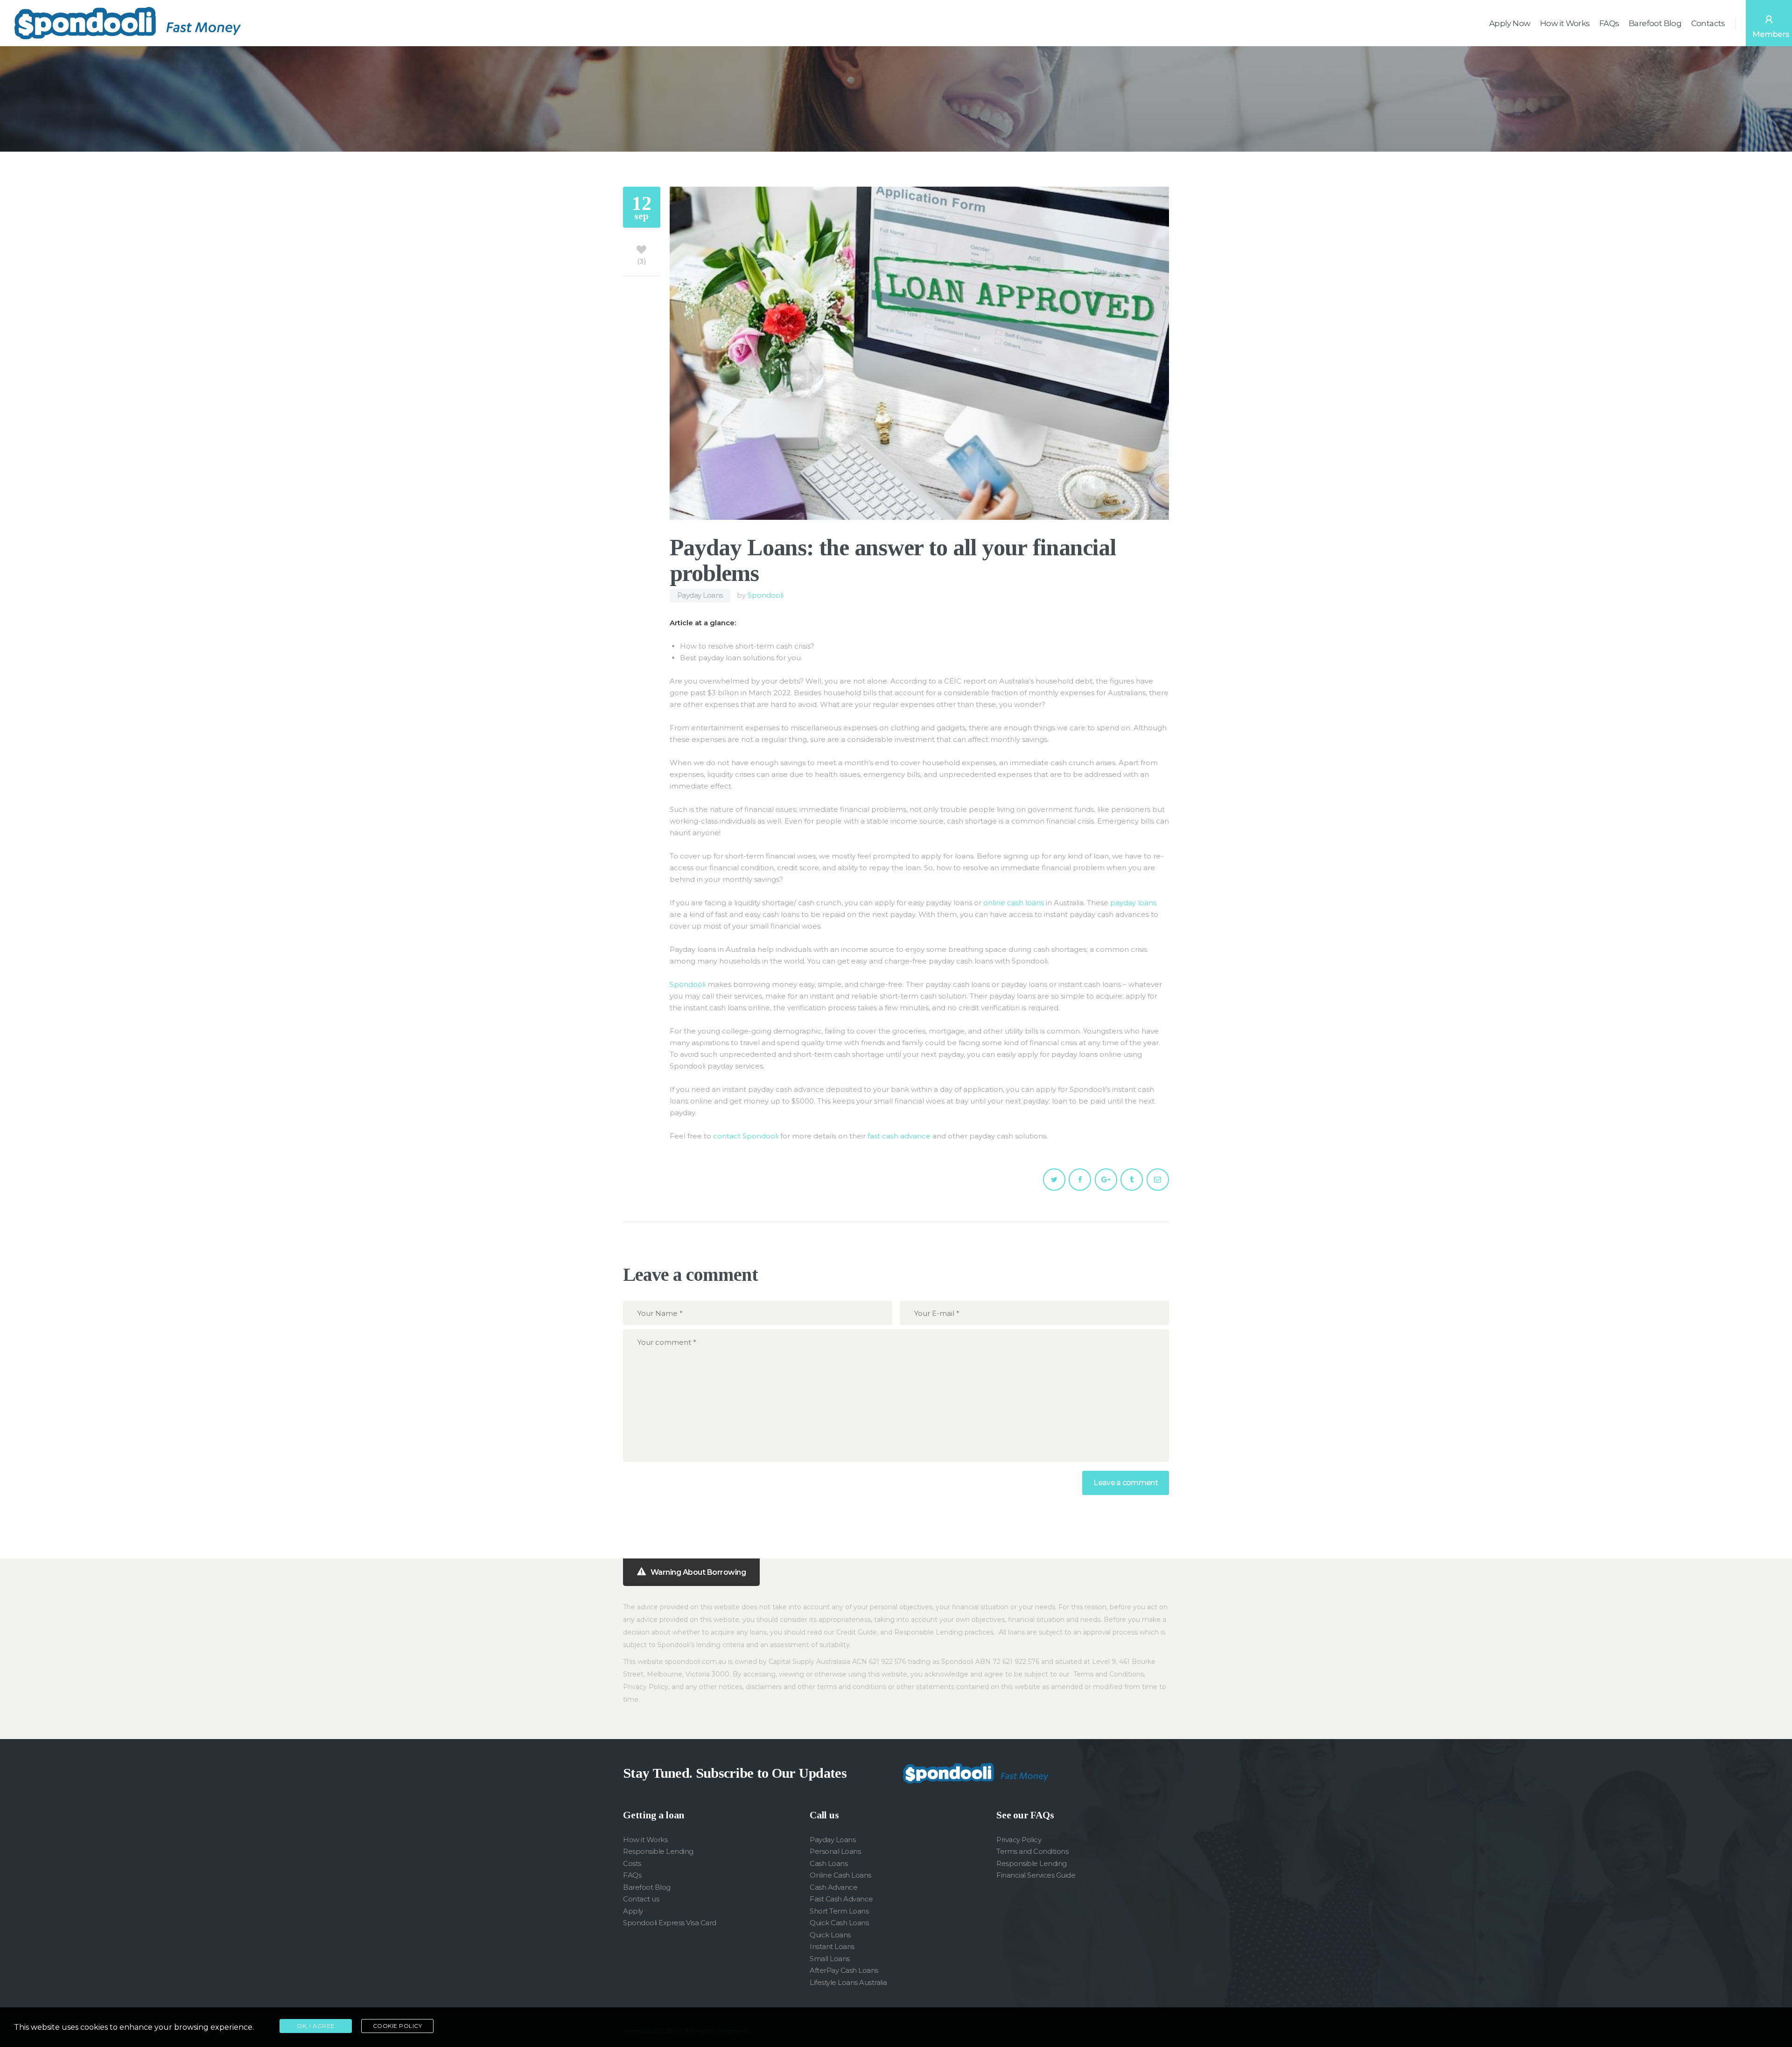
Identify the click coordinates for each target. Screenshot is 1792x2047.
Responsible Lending (928, 1632)
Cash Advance (833, 1887)
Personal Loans (835, 1851)
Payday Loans (700, 595)
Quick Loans (830, 1935)
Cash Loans (829, 1863)
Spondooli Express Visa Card (670, 1923)
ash (1017, 903)
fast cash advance (899, 1136)
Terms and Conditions (1109, 1674)
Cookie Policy (398, 2026)
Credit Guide (857, 1632)
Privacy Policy (646, 1687)
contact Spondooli (746, 1136)
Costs (632, 1863)
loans (1034, 903)
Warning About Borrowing (698, 1572)
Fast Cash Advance (841, 1899)
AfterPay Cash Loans (844, 1970)
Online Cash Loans (840, 1875)
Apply (633, 1911)
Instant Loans (832, 1946)
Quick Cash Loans (839, 1923)
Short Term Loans (839, 1911)
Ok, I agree (316, 2026)
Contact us (641, 1899)
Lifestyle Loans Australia (848, 1982)
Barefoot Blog (647, 1887)
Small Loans (830, 1959)
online (994, 903)
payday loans (1133, 903)
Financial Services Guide (1036, 1875)
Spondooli (766, 595)
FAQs (632, 1875)
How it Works (645, 1840)
